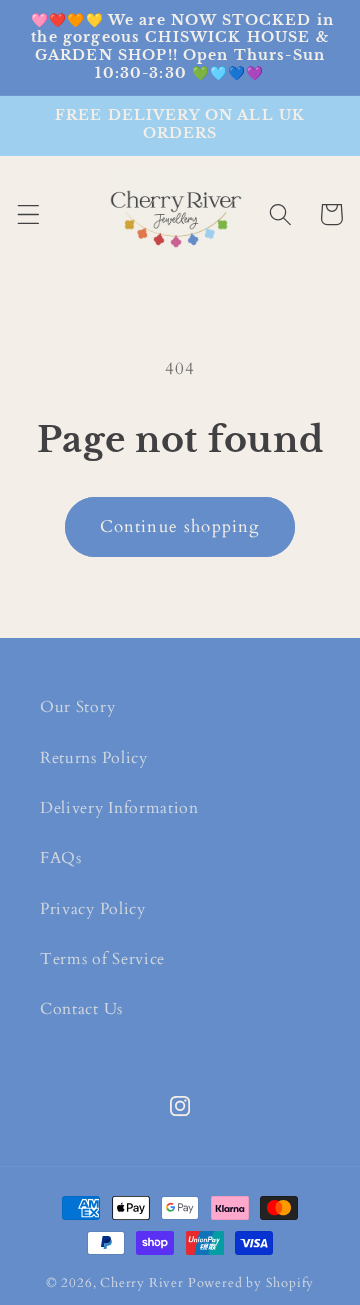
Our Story (77, 707)
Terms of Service (102, 959)
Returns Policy (94, 758)
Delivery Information (119, 808)
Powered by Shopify (251, 1283)
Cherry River (142, 1283)
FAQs (61, 858)
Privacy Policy (93, 909)
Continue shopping (180, 526)
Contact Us (81, 1009)
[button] (28, 214)
